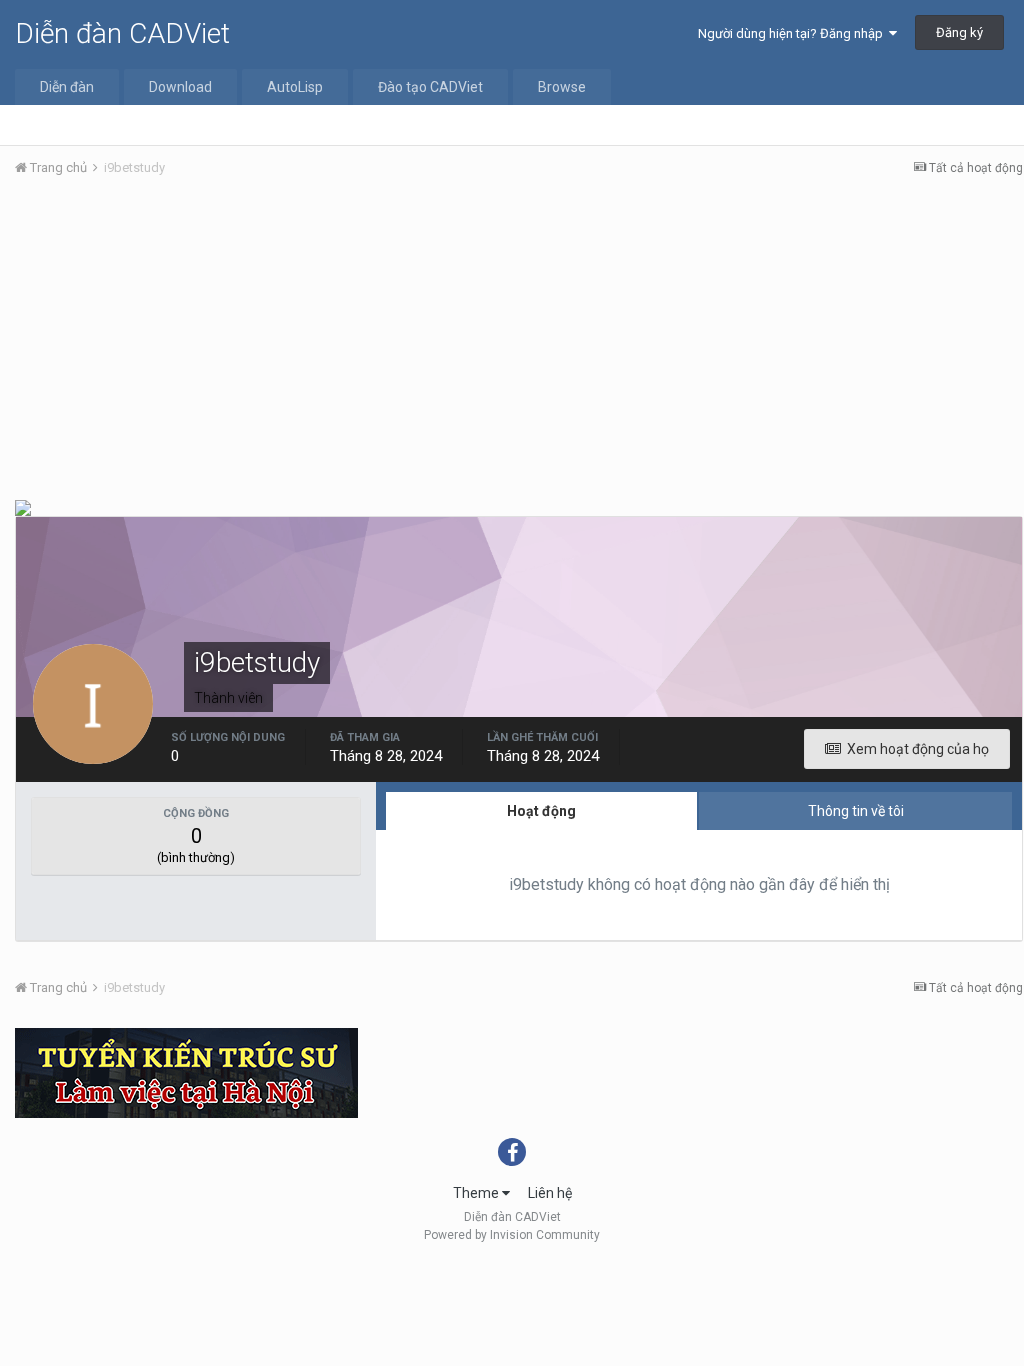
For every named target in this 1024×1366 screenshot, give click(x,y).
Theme (477, 1193)
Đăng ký (959, 32)
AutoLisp (295, 87)
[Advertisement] (519, 343)
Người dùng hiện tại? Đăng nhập (793, 33)
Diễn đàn (67, 87)
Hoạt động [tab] (541, 811)
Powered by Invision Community (512, 1235)
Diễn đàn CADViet (122, 33)
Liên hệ (550, 1193)
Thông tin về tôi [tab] (856, 811)
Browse (562, 87)
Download (180, 87)
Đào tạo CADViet (430, 87)
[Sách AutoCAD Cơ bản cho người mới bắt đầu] (23, 506)
